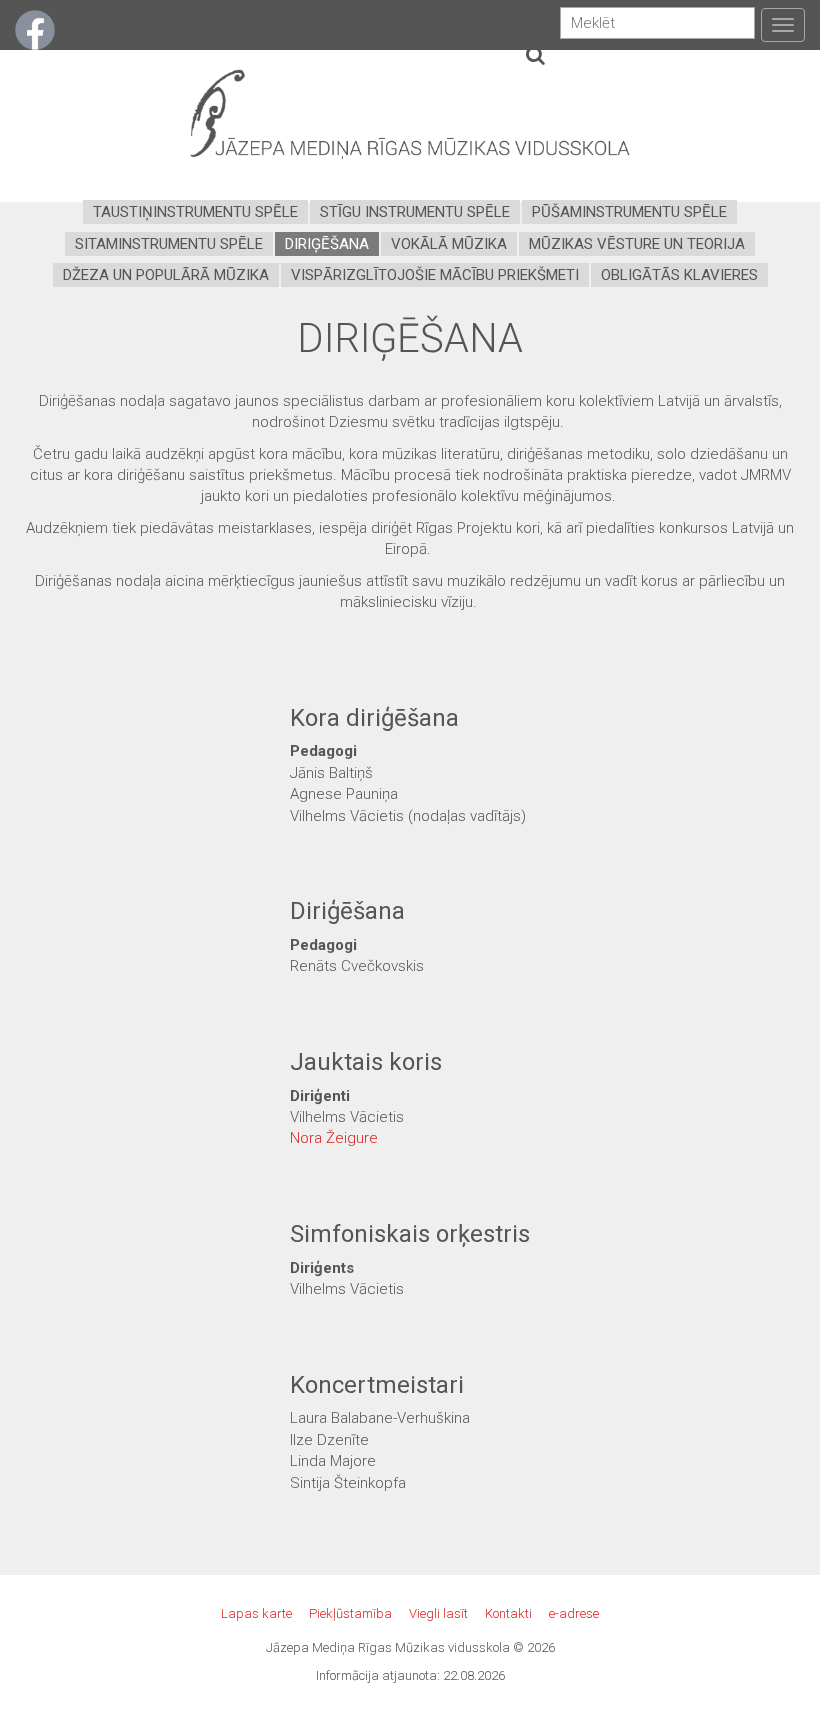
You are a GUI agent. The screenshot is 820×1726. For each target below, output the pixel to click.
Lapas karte (256, 1613)
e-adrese (574, 1613)
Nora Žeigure (334, 1138)
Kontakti (508, 1613)
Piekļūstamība (350, 1613)
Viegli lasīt (438, 1613)
